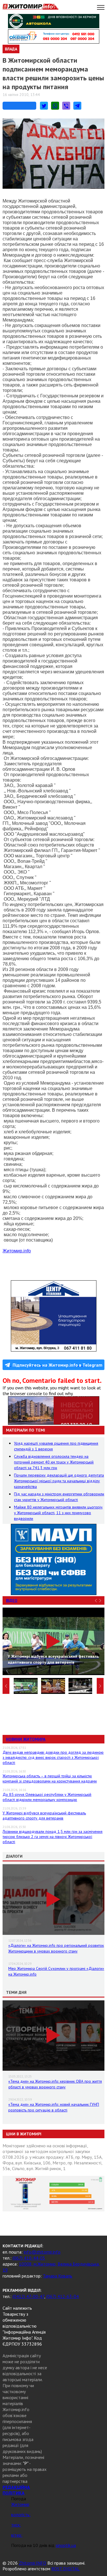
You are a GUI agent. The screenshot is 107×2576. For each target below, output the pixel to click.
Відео (12, 1600)
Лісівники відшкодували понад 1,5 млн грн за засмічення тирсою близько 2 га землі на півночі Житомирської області (53, 1837)
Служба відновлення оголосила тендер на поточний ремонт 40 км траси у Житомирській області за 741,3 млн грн (54, 1462)
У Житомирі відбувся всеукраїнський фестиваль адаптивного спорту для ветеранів (44, 1816)
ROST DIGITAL (65, 2569)
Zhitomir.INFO (33, 2563)
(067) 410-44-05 (29, 2258)
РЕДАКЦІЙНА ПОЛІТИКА (16, 2490)
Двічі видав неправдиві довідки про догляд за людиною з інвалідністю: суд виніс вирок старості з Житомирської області (53, 1757)
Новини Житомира (26, 1739)
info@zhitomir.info (42, 2252)
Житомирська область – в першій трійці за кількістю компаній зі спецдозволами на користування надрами (50, 1778)
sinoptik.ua (66, 2545)
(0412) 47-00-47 (28, 2296)
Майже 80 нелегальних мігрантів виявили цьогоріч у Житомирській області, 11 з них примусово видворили (58, 1513)
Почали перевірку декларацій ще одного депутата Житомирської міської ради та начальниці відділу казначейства (59, 1481)
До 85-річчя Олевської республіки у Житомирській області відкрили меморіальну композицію (47, 1797)
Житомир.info (17, 1251)
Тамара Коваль (57, 2276)
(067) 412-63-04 (62, 2296)
